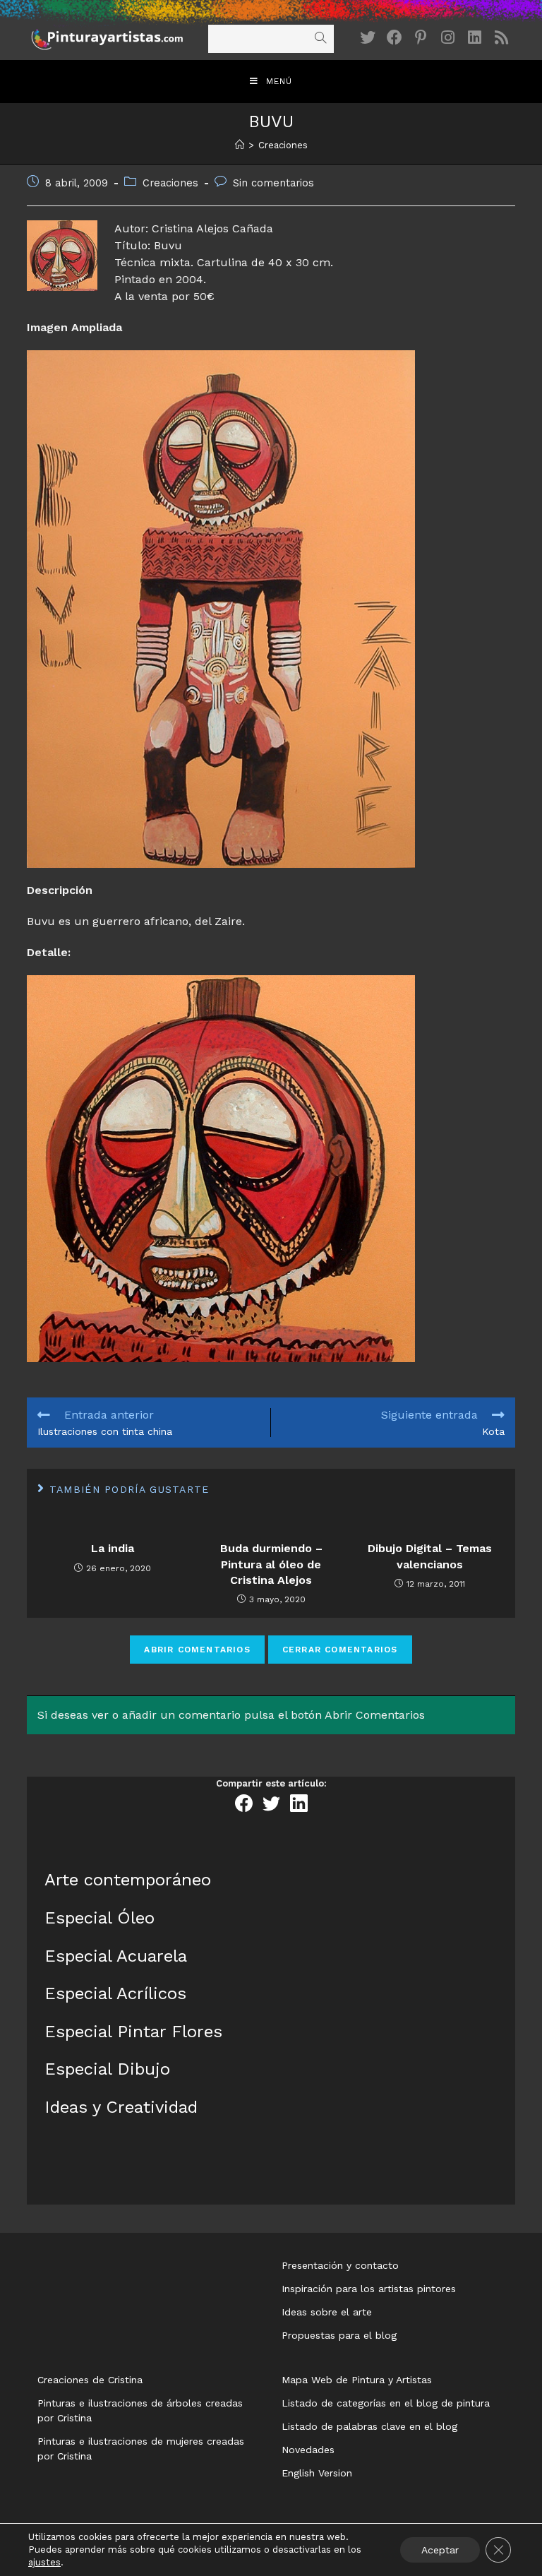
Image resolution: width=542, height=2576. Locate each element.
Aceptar (440, 2550)
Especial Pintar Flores (133, 2032)
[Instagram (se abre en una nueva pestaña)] (448, 38)
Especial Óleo (100, 1918)
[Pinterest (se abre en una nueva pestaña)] (421, 38)
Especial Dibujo (107, 2069)
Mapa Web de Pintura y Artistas (357, 2380)
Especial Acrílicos (115, 1993)
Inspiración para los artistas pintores (369, 2289)
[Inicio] (240, 145)
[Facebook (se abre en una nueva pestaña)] (395, 38)
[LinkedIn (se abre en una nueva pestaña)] (475, 38)
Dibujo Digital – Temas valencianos (430, 1556)
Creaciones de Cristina (90, 2380)
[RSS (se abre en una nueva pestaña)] (502, 38)
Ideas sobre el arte (327, 2312)
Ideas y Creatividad (121, 2107)
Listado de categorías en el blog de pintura (386, 2403)
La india (113, 1548)
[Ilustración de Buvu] (271, 609)
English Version (317, 2473)
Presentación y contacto (340, 2265)
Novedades (308, 2450)
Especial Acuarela (116, 1956)
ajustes (44, 2562)
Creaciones (170, 183)
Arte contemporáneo (128, 1880)
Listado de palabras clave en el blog (369, 2426)
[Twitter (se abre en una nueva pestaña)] (368, 38)
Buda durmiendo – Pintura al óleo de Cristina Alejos (271, 1564)
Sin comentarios (273, 183)
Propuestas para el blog (339, 2335)
